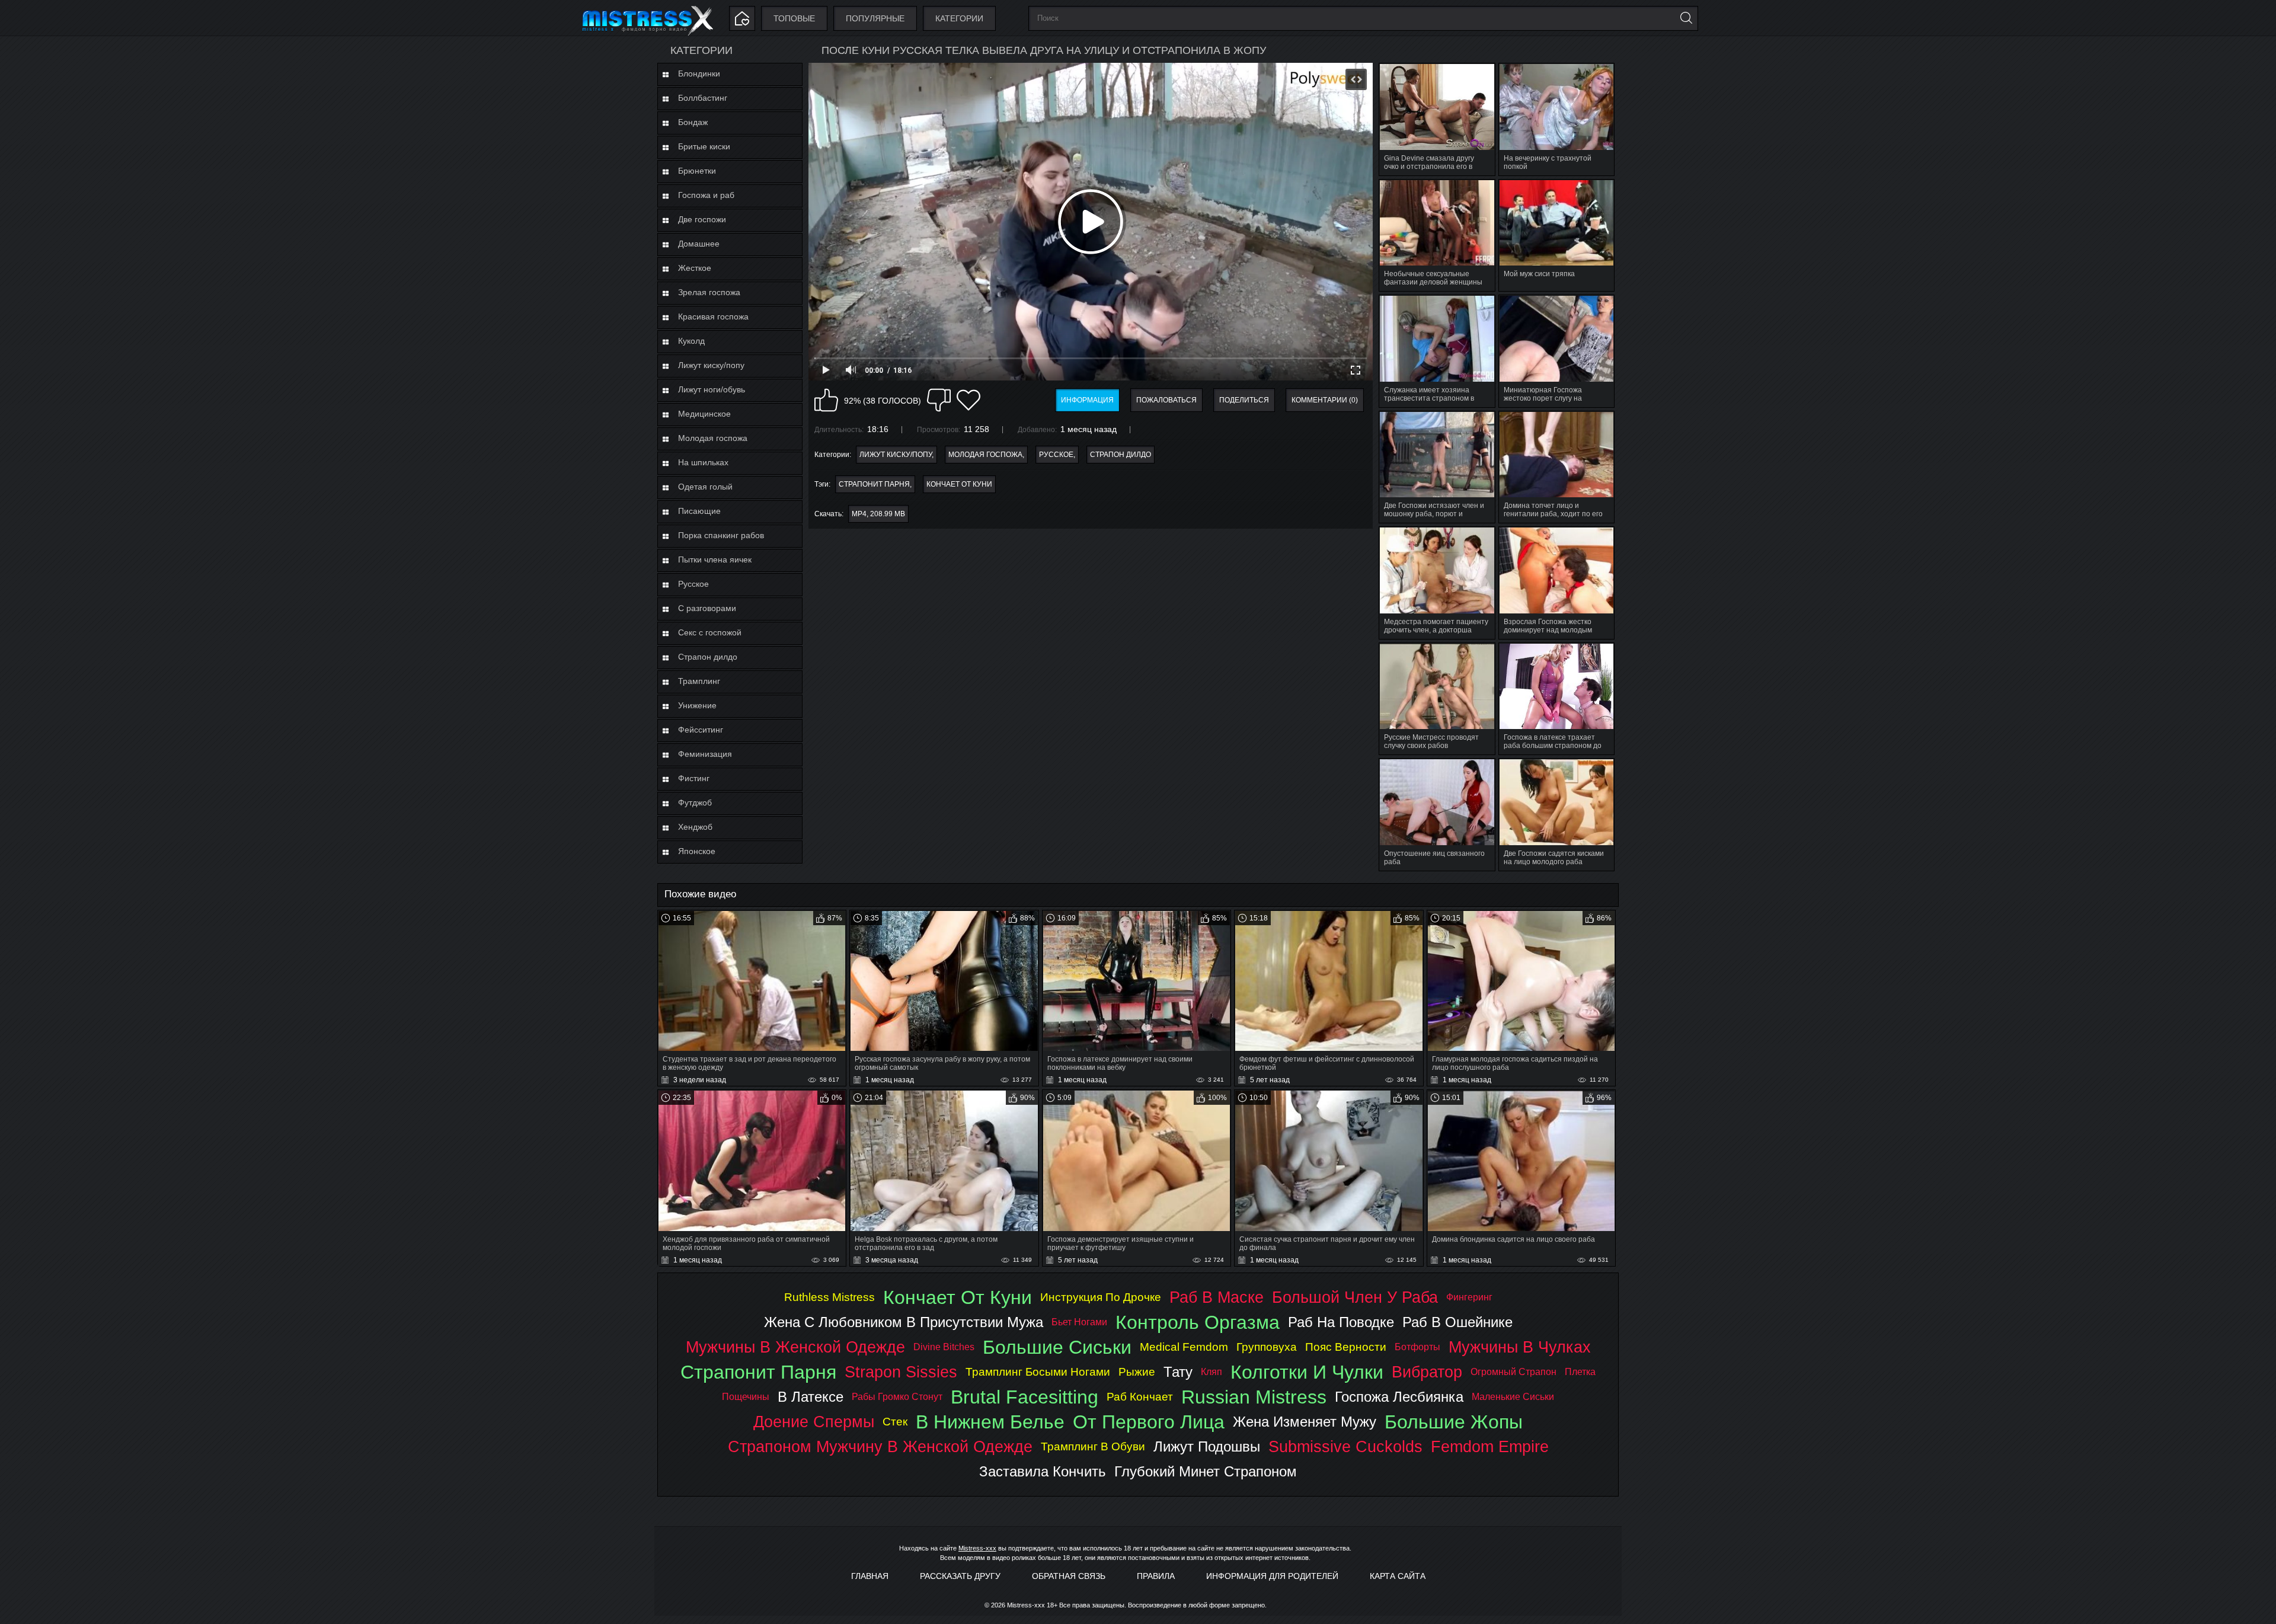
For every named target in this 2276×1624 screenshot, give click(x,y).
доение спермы (814, 1422)
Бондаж (693, 122)
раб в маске (1217, 1297)
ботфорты (1417, 1347)
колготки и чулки (1307, 1372)
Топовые (794, 18)
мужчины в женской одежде (795, 1347)
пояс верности (1346, 1347)
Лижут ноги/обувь (712, 389)
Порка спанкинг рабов (721, 535)
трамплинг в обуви (1093, 1446)
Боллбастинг (703, 98)
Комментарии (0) (1325, 400)
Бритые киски (704, 146)
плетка (1580, 1372)
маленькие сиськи (1513, 1397)
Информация (1087, 400)
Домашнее (699, 244)
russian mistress (1254, 1397)
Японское (697, 851)
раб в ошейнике (1457, 1322)
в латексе (811, 1397)
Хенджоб (695, 827)
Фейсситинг (701, 730)
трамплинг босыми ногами (1038, 1372)
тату (1178, 1372)
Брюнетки (697, 171)
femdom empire (1490, 1446)
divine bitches (944, 1347)
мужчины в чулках (1520, 1347)
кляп (1211, 1372)
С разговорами (707, 608)
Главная (870, 1576)
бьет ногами (1079, 1322)
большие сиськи (1057, 1347)
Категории (959, 18)
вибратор (1427, 1372)
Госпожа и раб (706, 195)
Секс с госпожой (710, 632)
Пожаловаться (1166, 400)
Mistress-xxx (977, 1548)
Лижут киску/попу (711, 365)
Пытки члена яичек (715, 560)
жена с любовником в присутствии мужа (904, 1322)
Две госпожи (702, 219)
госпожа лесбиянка (1399, 1397)
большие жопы (1454, 1422)
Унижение (697, 705)
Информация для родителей (1272, 1576)
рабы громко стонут (897, 1397)
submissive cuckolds (1345, 1446)
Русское (693, 584)
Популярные (875, 18)
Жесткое (695, 268)
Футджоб (695, 803)
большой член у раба (1355, 1297)
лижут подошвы (1207, 1446)
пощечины (746, 1397)
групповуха (1267, 1347)
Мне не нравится (939, 400)
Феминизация (705, 754)
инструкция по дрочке (1101, 1297)
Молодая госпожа (713, 438)
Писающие (699, 511)
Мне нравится (826, 400)
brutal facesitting (1024, 1397)
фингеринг (1469, 1297)
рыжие (1137, 1372)
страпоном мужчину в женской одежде (880, 1446)
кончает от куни (959, 484)
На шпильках (703, 462)
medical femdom (1184, 1347)
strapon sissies (901, 1372)
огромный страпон (1513, 1372)
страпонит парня (874, 484)
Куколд (691, 341)
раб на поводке (1341, 1322)
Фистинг (694, 778)
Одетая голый (705, 487)
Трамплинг (699, 681)
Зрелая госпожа (709, 292)
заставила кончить (1043, 1471)
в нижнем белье (990, 1422)
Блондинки (699, 73)
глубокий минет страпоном (1206, 1471)
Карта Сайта (1398, 1576)
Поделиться (1244, 400)
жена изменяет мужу (1305, 1422)
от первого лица (1149, 1422)
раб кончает (1140, 1397)
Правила (1156, 1576)
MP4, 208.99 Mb (878, 514)
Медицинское (704, 414)
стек (895, 1422)
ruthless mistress (829, 1297)
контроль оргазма (1198, 1322)
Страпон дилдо (708, 657)
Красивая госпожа (713, 317)
